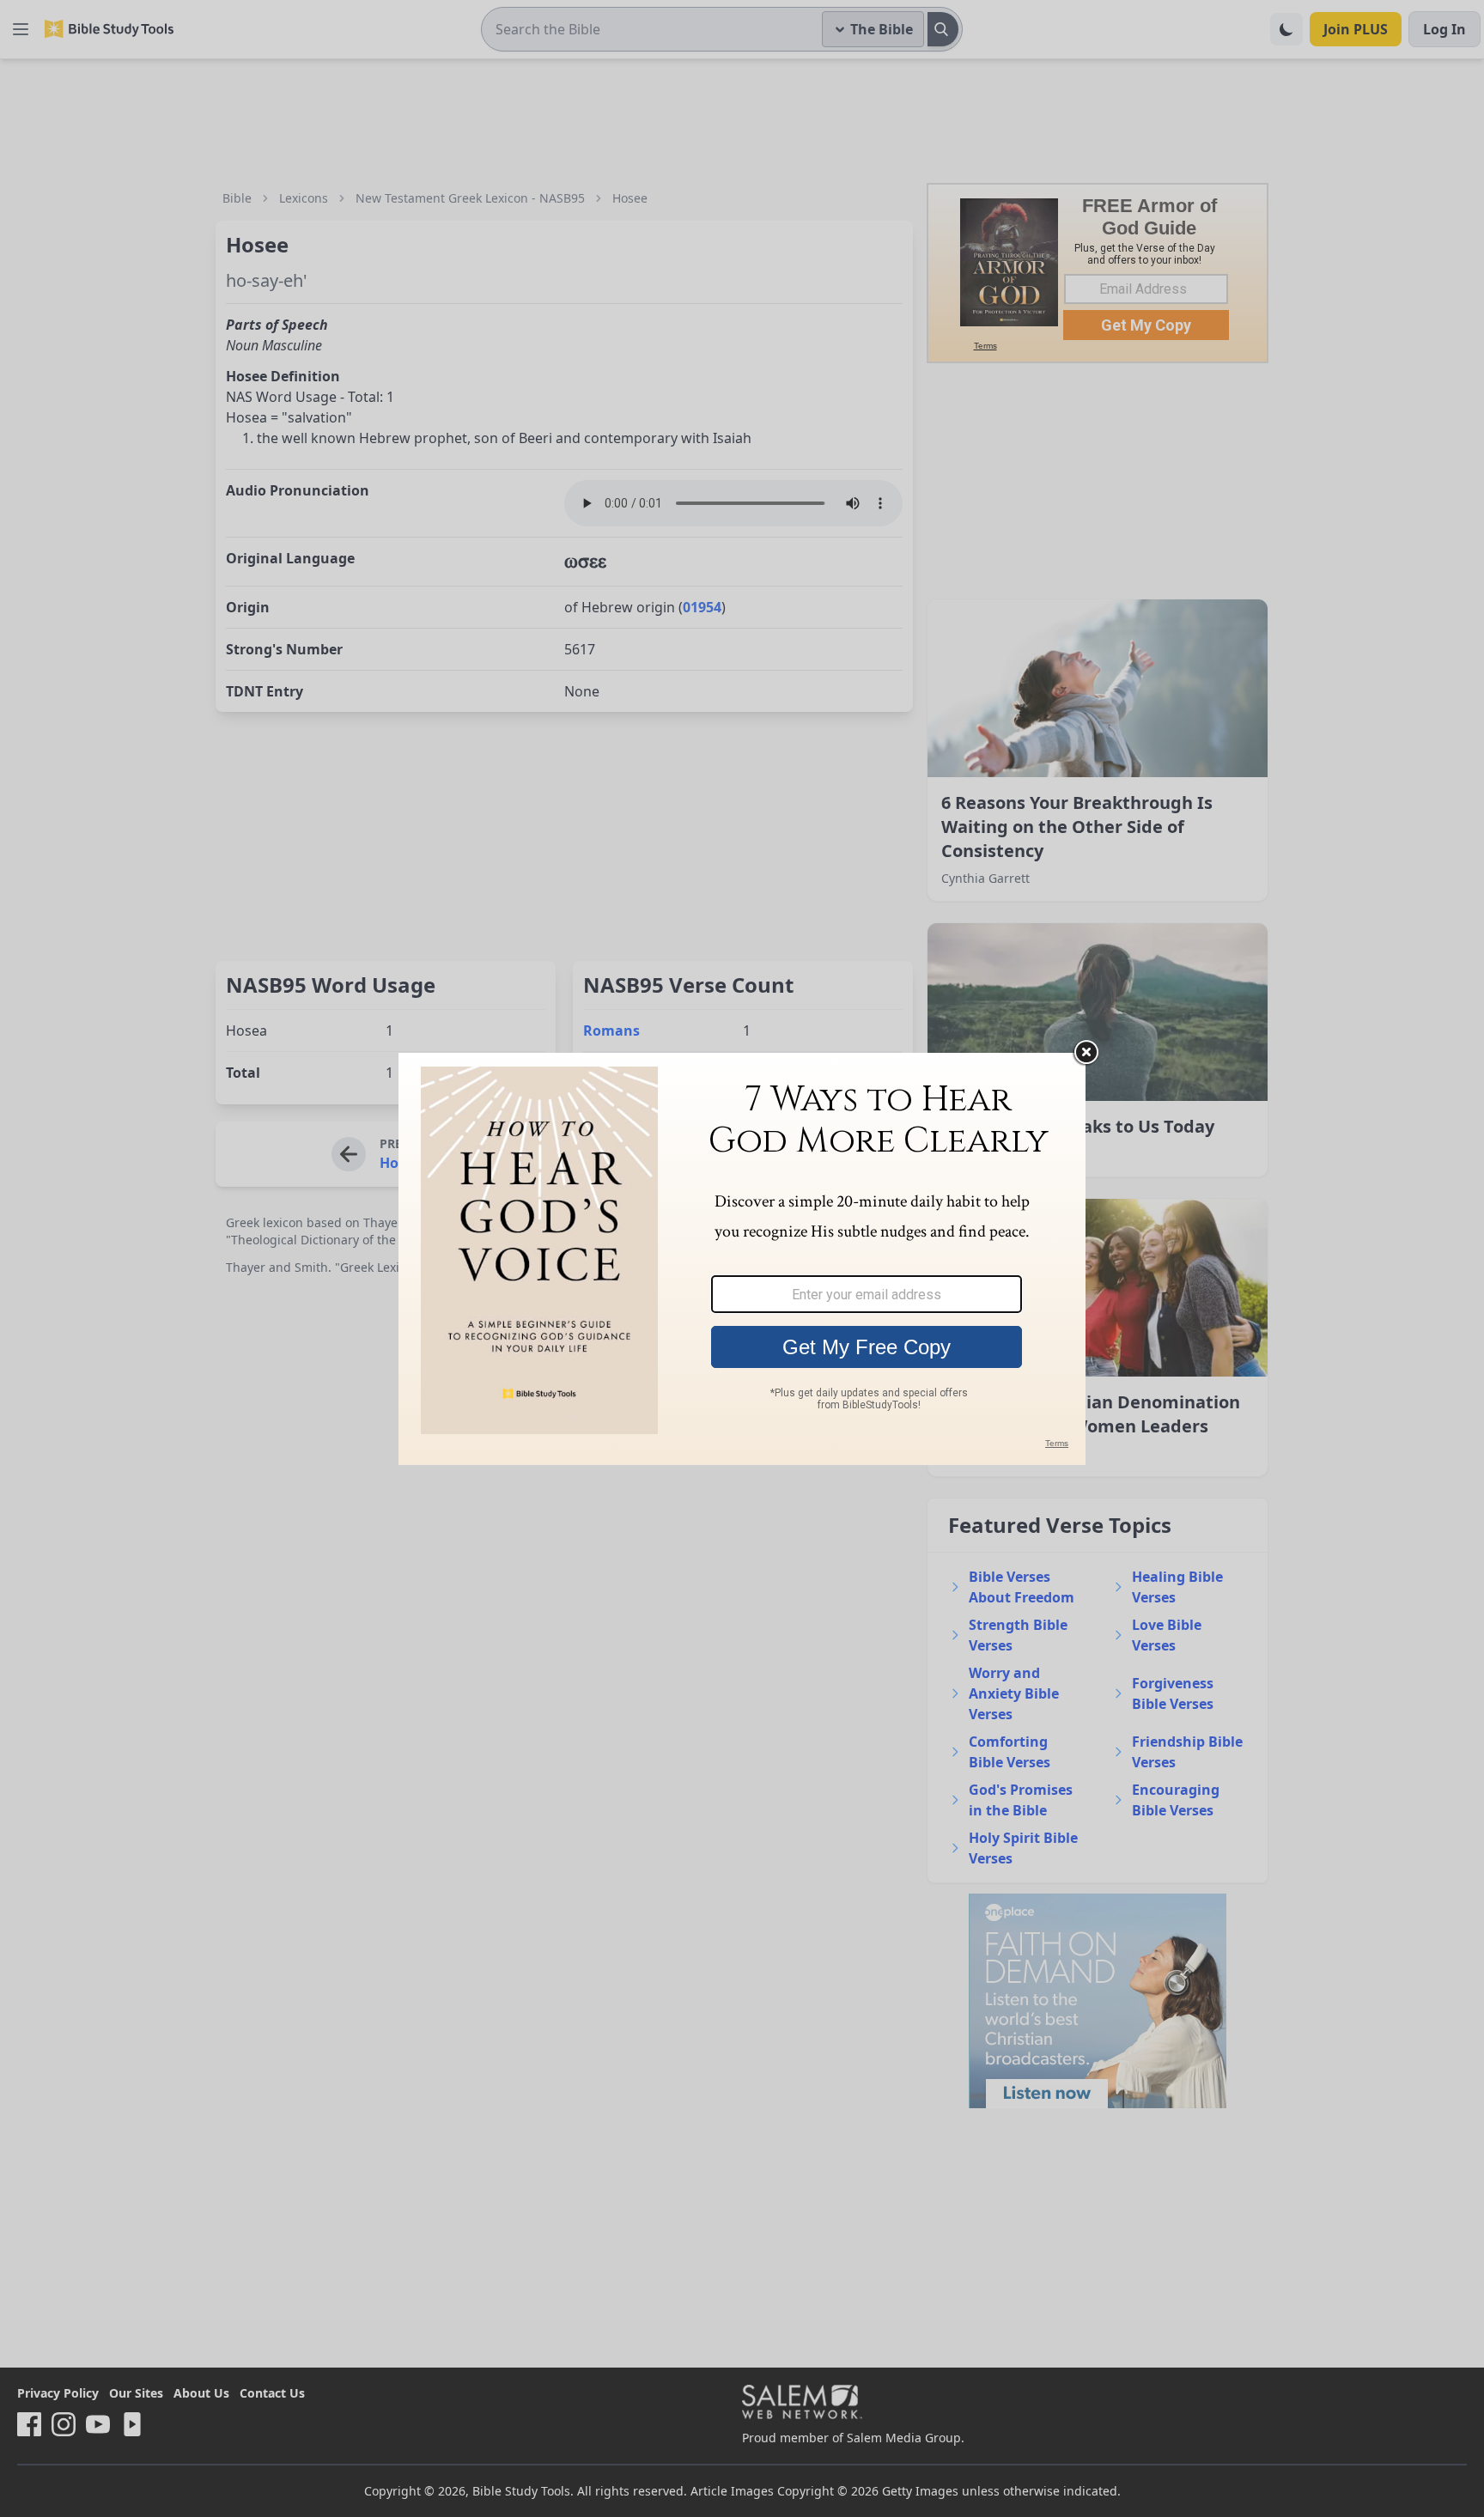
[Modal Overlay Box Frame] (742, 1259)
